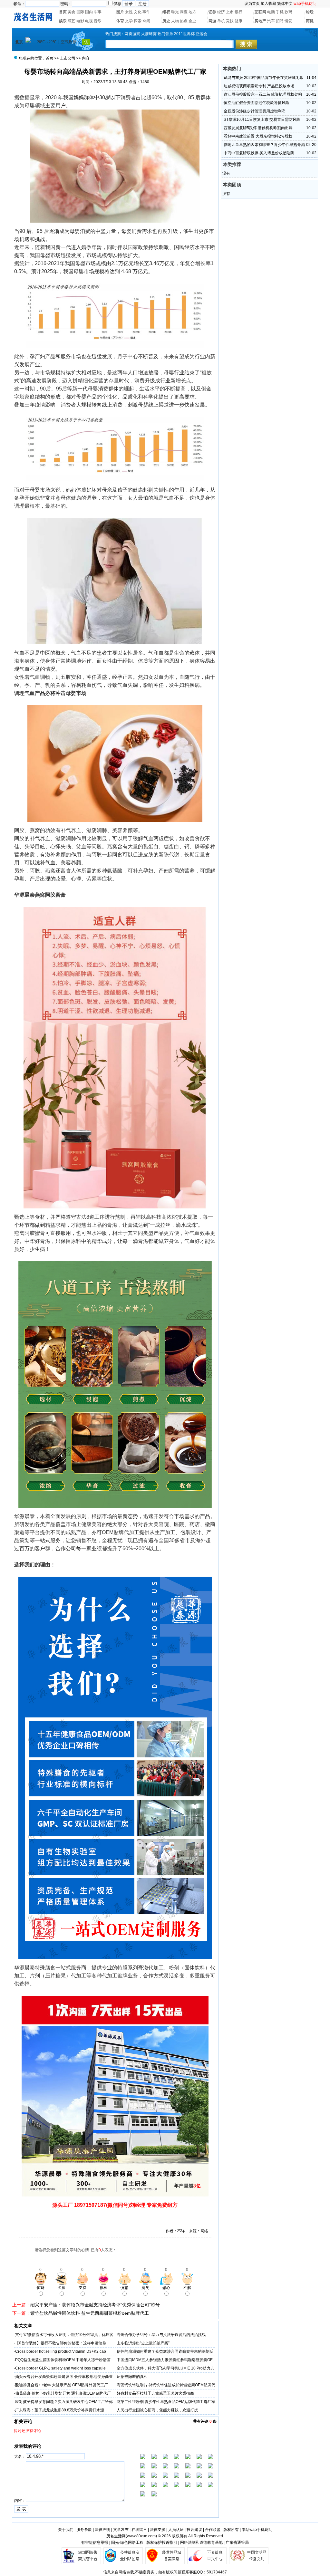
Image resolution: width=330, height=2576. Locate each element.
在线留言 (139, 2530)
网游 (212, 21)
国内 (89, 12)
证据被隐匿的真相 (132, 2377)
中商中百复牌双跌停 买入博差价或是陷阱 (259, 153)
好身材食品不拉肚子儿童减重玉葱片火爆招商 (155, 2393)
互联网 (260, 12)
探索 (138, 21)
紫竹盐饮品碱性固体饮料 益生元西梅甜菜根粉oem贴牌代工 (90, 2313)
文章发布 (121, 2530)
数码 (288, 12)
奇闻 (146, 21)
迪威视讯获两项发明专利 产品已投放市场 (259, 86)
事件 (146, 12)
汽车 (271, 21)
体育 (120, 21)
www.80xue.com (141, 2536)
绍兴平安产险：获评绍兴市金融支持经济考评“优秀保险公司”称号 (95, 2305)
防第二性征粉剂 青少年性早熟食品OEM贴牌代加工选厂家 (166, 2402)
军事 (98, 12)
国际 (80, 12)
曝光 (175, 12)
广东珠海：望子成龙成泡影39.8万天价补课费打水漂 (60, 2410)
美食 (72, 12)
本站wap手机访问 (257, 2530)
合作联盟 (213, 2530)
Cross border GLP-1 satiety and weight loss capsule (60, 2368)
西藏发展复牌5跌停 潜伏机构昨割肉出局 (258, 128)
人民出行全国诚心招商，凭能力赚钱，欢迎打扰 (157, 2410)
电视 (89, 21)
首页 (63, 12)
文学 (129, 21)
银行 (238, 12)
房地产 (260, 21)
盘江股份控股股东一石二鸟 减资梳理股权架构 (263, 94)
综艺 (72, 21)
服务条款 (84, 2530)
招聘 (280, 21)
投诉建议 (194, 2530)
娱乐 (63, 21)
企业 (192, 21)
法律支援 (158, 2530)
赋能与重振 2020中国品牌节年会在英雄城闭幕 (263, 78)
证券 (212, 12)
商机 (310, 21)
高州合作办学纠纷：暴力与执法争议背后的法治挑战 (161, 2335)
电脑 (271, 12)
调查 (184, 12)
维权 (166, 12)
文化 (138, 12)
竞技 (230, 21)
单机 (221, 21)
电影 (80, 21)
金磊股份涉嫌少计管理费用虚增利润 (255, 111)
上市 (230, 12)
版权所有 (231, 2530)
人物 (175, 21)
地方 (192, 12)
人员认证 (176, 2530)
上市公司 (68, 58)
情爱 (288, 21)
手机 (280, 12)
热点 (184, 21)
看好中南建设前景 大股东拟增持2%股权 (258, 136)
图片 (120, 12)
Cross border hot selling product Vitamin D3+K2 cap (61, 2351)
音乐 (98, 21)
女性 (129, 12)
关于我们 (66, 2530)
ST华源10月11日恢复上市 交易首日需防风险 (262, 120)
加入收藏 (268, 4)
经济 (221, 12)
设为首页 (252, 4)
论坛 (310, 12)
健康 (238, 21)
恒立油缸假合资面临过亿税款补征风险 (257, 103)
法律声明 (102, 2530)
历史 (166, 21)
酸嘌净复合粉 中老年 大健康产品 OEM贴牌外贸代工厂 (62, 2385)
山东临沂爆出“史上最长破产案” (143, 2343)
